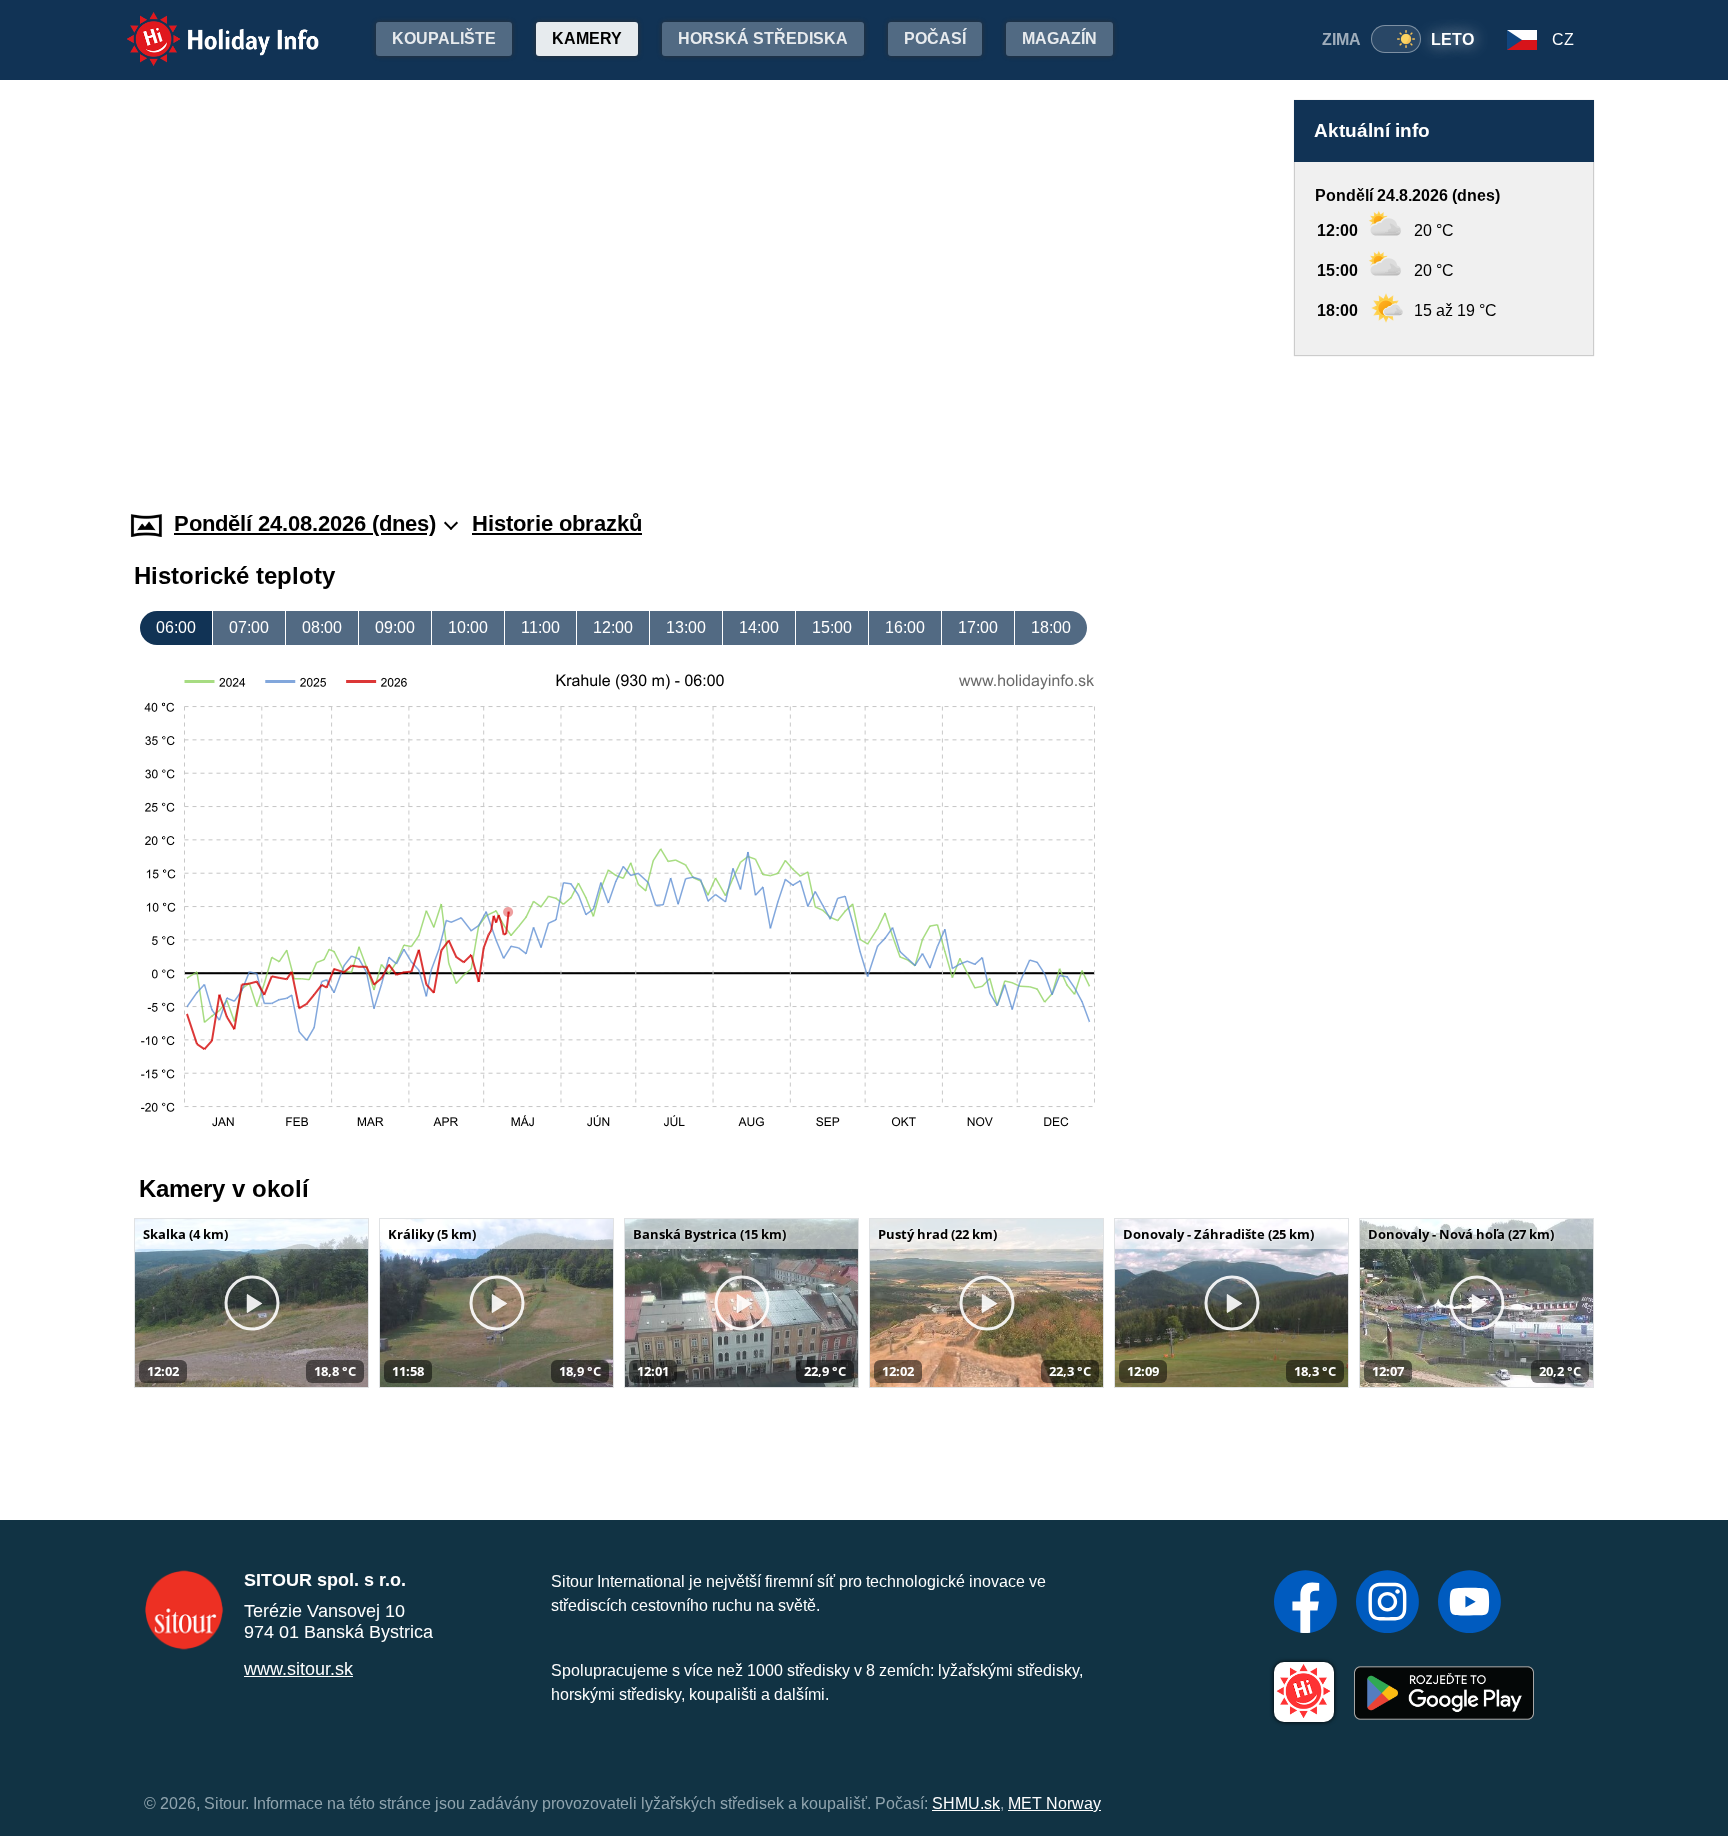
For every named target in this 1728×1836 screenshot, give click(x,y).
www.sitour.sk (298, 1669)
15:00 (832, 627)
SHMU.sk (966, 1803)
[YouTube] (1469, 1604)
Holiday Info (204, 25)
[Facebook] (1305, 1604)
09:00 (395, 627)
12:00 (613, 627)
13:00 (686, 627)
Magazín (1059, 38)
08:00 (322, 627)
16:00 (905, 627)
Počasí (935, 38)
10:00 (468, 627)
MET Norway (1054, 1803)
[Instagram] (1387, 1604)
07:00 (249, 627)
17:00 (978, 627)
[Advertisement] (1444, 414)
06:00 (176, 627)
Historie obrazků (557, 523)
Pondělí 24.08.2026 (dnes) (305, 523)
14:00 (759, 627)
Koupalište (444, 38)
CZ (1563, 39)
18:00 (1051, 627)
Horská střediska (763, 38)
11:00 (540, 627)
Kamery (587, 38)
